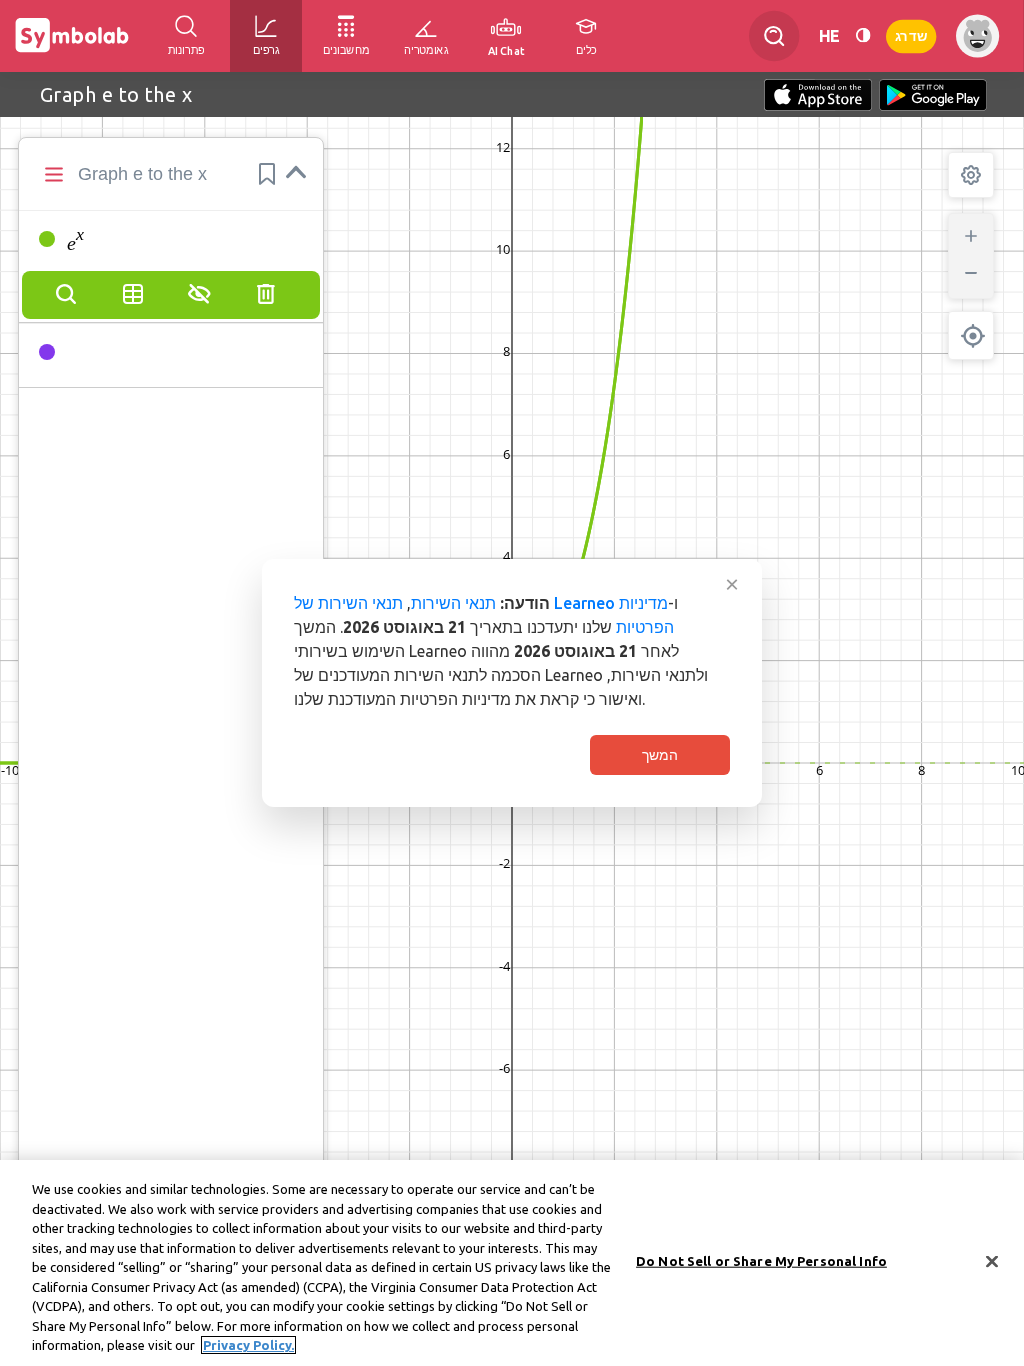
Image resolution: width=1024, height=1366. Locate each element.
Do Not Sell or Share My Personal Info (761, 1261)
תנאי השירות (453, 603)
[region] (512, 1263)
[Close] (992, 1262)
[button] (267, 174)
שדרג (911, 35)
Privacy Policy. (248, 1345)
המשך (660, 755)
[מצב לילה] (863, 35)
